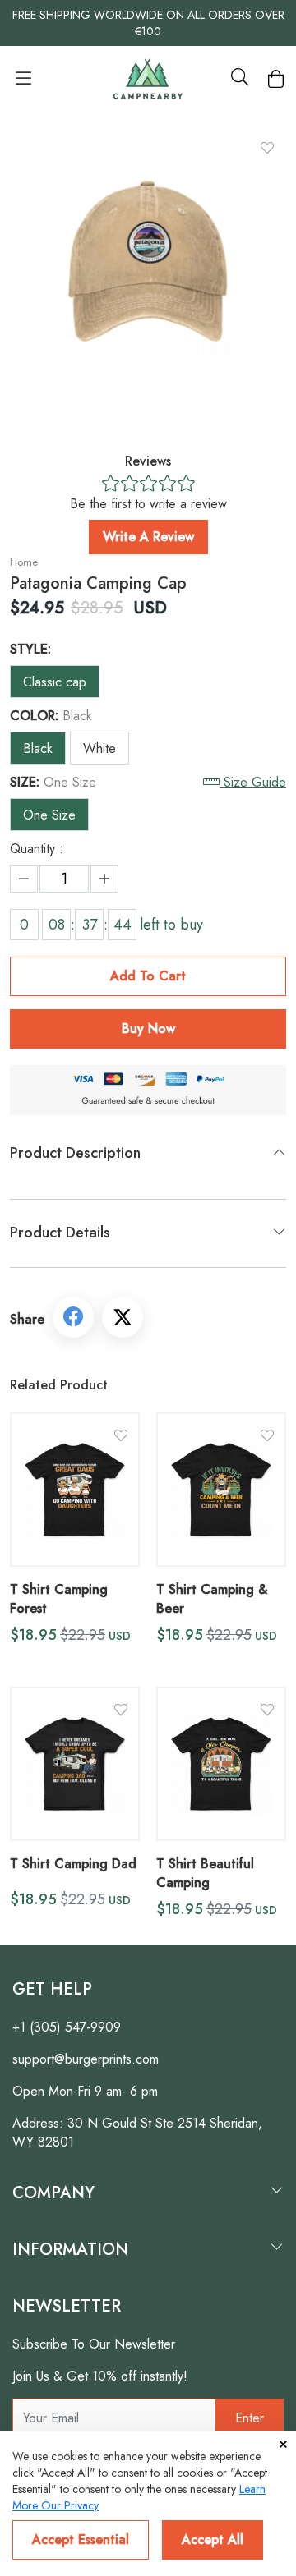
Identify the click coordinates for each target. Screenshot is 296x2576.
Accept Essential (81, 2539)
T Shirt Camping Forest (59, 1599)
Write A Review (148, 537)
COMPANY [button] (53, 2193)
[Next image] (245, 263)
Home (24, 562)
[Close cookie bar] (283, 2445)
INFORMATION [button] (70, 2250)
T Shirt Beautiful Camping (205, 1873)
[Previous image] (51, 263)
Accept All (213, 2539)
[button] (23, 83)
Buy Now (148, 1029)
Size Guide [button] (255, 782)
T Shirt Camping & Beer (212, 1599)
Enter (250, 2418)
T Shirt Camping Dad (73, 1864)
